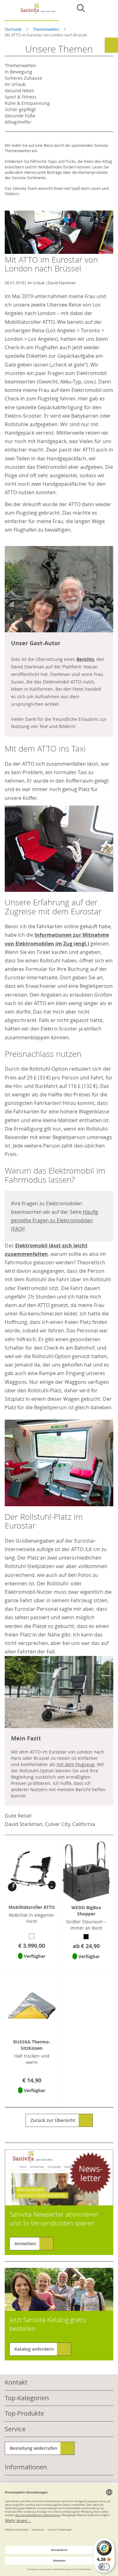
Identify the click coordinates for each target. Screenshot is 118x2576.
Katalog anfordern (34, 2349)
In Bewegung (18, 72)
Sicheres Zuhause (23, 78)
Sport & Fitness (21, 97)
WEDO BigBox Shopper (86, 1911)
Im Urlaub (36, 283)
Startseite (14, 29)
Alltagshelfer (18, 122)
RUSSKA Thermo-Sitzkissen (32, 2045)
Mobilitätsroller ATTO (32, 1907)
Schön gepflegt (20, 109)
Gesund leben (20, 91)
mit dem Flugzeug (76, 1764)
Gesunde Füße (20, 116)
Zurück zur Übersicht (53, 2120)
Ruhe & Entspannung (27, 103)
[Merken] (32, 1964)
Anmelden (25, 2244)
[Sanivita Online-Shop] (32, 12)
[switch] (104, 2567)
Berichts (85, 659)
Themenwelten (47, 29)
